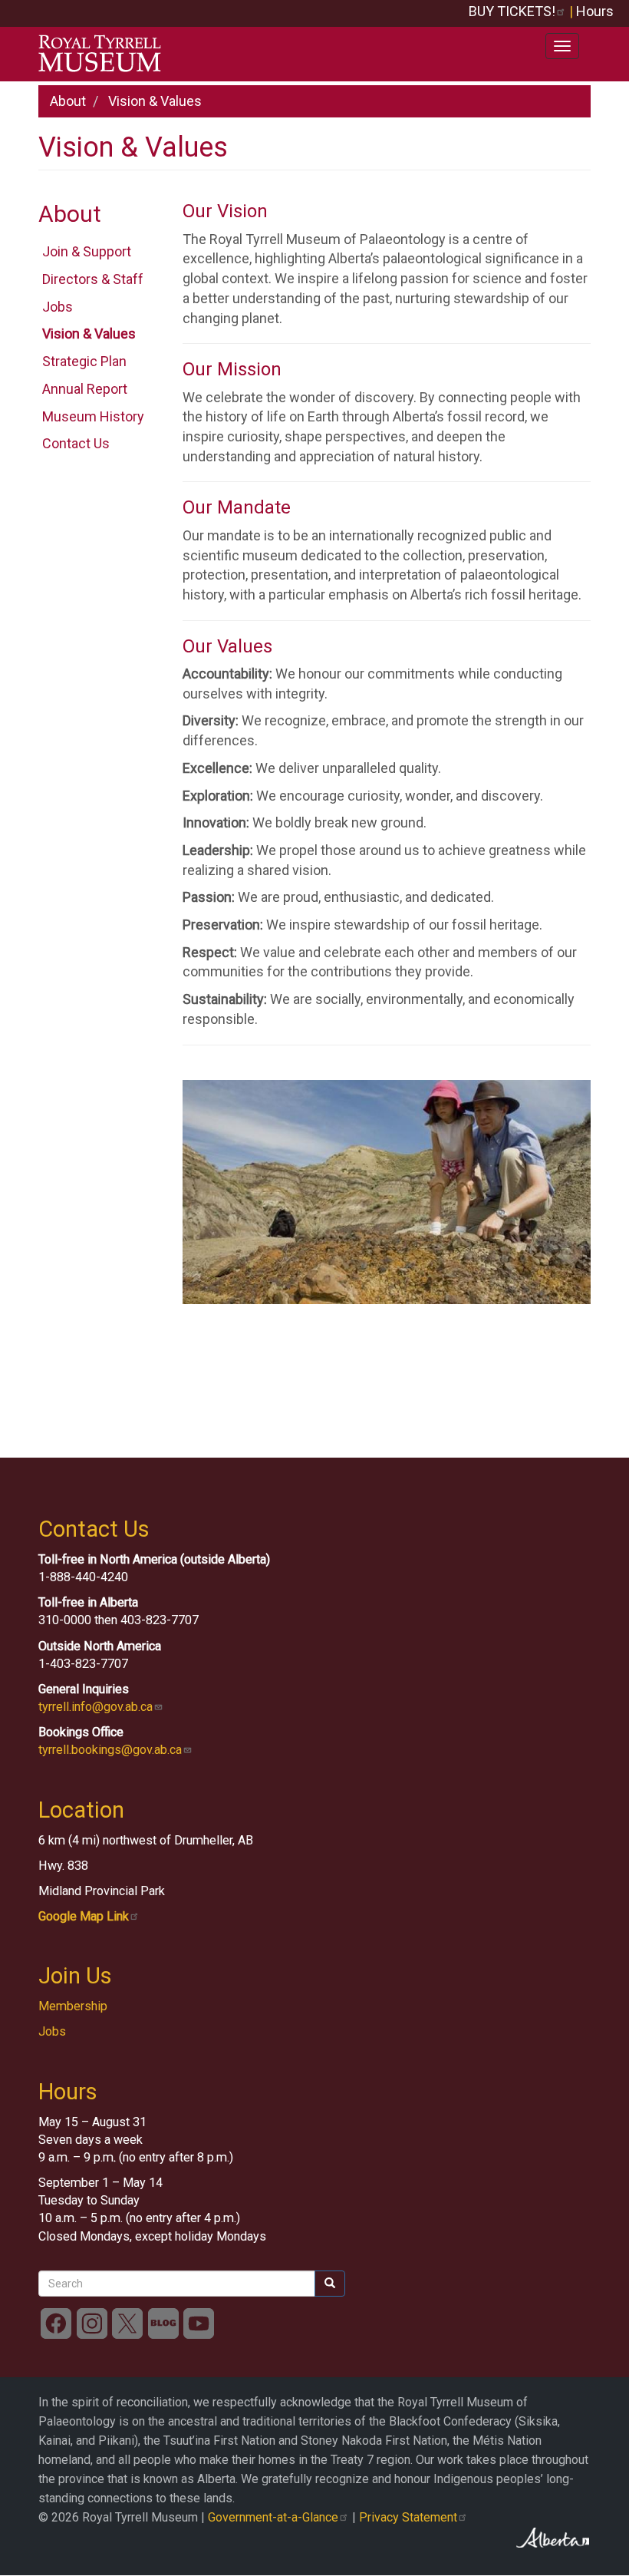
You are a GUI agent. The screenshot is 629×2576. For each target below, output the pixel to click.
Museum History (93, 416)
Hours (595, 11)
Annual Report (85, 389)
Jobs (58, 307)
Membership (73, 2006)
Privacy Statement (408, 2517)
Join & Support (87, 251)
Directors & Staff (93, 279)
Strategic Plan (84, 361)
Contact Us (76, 443)
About (68, 101)
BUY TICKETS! (512, 11)
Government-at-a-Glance (273, 2517)
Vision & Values (89, 334)
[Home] (105, 54)
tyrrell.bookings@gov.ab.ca (110, 1750)
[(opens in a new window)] (56, 2322)
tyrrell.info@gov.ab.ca (96, 1707)
